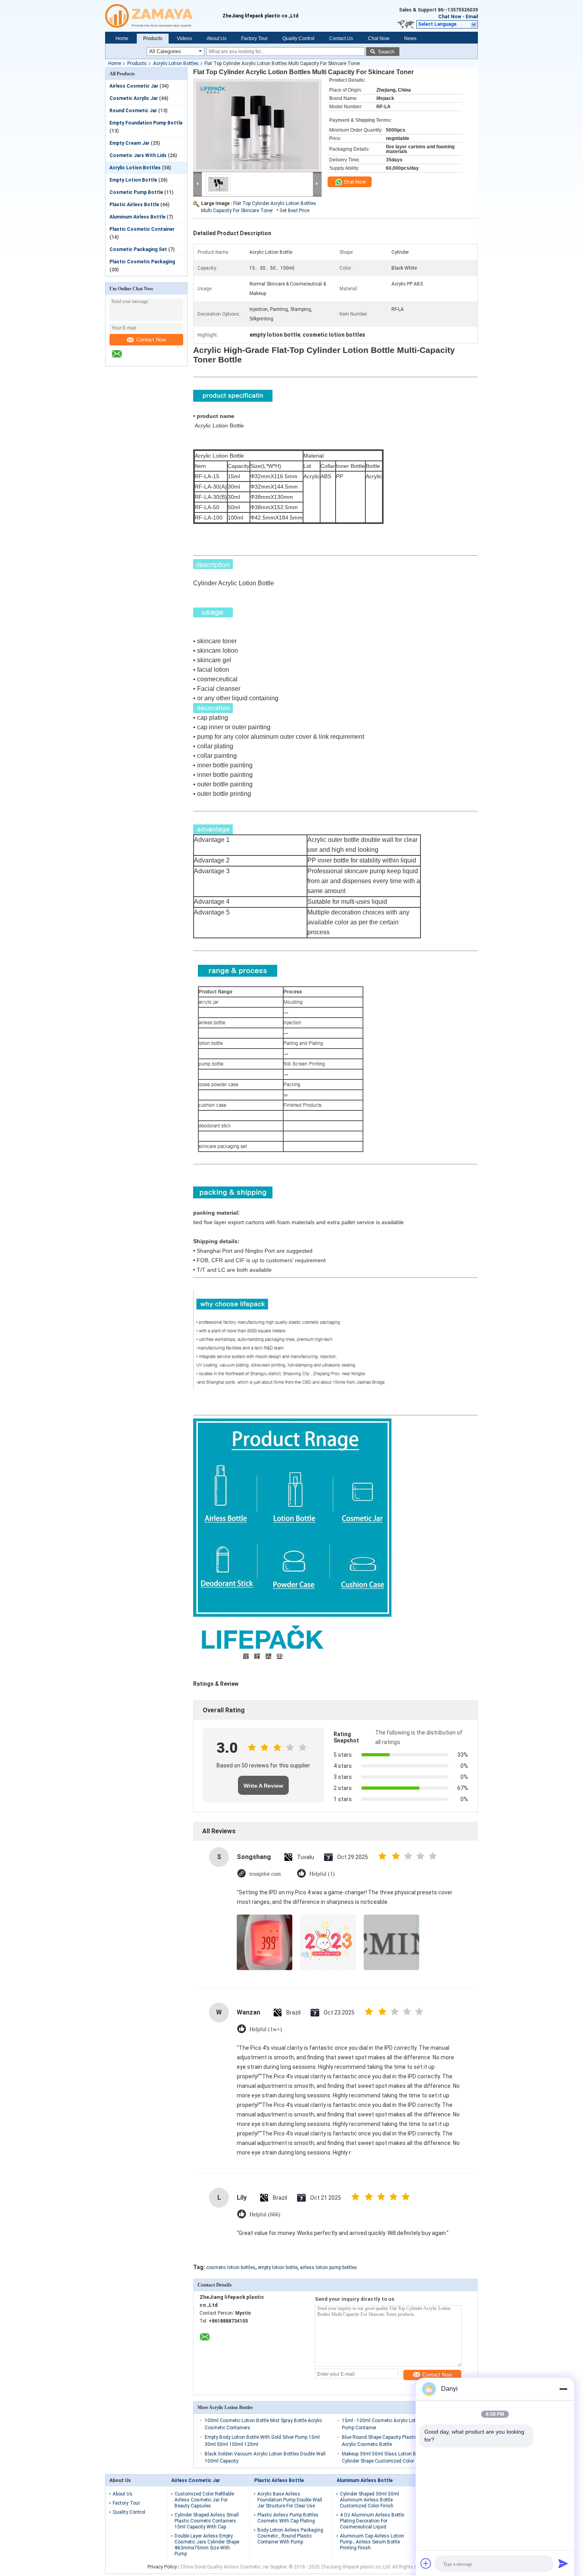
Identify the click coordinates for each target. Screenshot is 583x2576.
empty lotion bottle (278, 2267)
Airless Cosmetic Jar (134, 86)
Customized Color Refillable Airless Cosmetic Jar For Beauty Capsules (204, 2500)
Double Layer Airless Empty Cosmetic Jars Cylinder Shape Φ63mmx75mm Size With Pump (207, 2545)
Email (472, 17)
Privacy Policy (162, 2567)
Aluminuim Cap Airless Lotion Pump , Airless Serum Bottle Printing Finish (372, 2542)
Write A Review (263, 1786)
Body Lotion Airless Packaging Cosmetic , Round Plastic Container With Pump (290, 2536)
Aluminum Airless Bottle (137, 217)
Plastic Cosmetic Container (142, 229)
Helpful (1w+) (266, 2029)
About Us (217, 38)
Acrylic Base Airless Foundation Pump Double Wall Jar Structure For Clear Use (290, 2500)
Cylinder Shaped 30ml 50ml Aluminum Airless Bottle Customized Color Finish (369, 2500)
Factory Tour (254, 38)
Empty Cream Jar (129, 143)
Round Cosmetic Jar (133, 111)
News (410, 38)
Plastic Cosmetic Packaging (142, 262)
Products (153, 38)
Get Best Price (294, 211)
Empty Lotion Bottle (133, 180)
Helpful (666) (265, 2215)
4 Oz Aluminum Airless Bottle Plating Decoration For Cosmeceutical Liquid (372, 2521)
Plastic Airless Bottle (134, 205)
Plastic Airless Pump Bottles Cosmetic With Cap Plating (288, 2518)
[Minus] (563, 2389)
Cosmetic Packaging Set (138, 249)
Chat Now (450, 17)
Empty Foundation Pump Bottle (146, 123)
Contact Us (341, 38)
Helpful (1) (322, 1874)
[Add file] (426, 2563)
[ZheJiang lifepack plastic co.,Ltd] (164, 16)
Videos (184, 38)
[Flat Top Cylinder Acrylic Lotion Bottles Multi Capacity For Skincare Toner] (257, 125)
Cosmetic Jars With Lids (138, 155)
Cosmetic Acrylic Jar (134, 98)
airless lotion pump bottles (328, 2267)
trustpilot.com (265, 1874)
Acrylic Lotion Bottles (176, 63)
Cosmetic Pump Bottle (136, 192)
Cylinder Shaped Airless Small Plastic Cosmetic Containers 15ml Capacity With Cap (207, 2521)
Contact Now (151, 340)
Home (122, 38)
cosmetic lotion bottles (231, 2267)
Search (386, 52)
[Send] (563, 2563)
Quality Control (298, 38)
